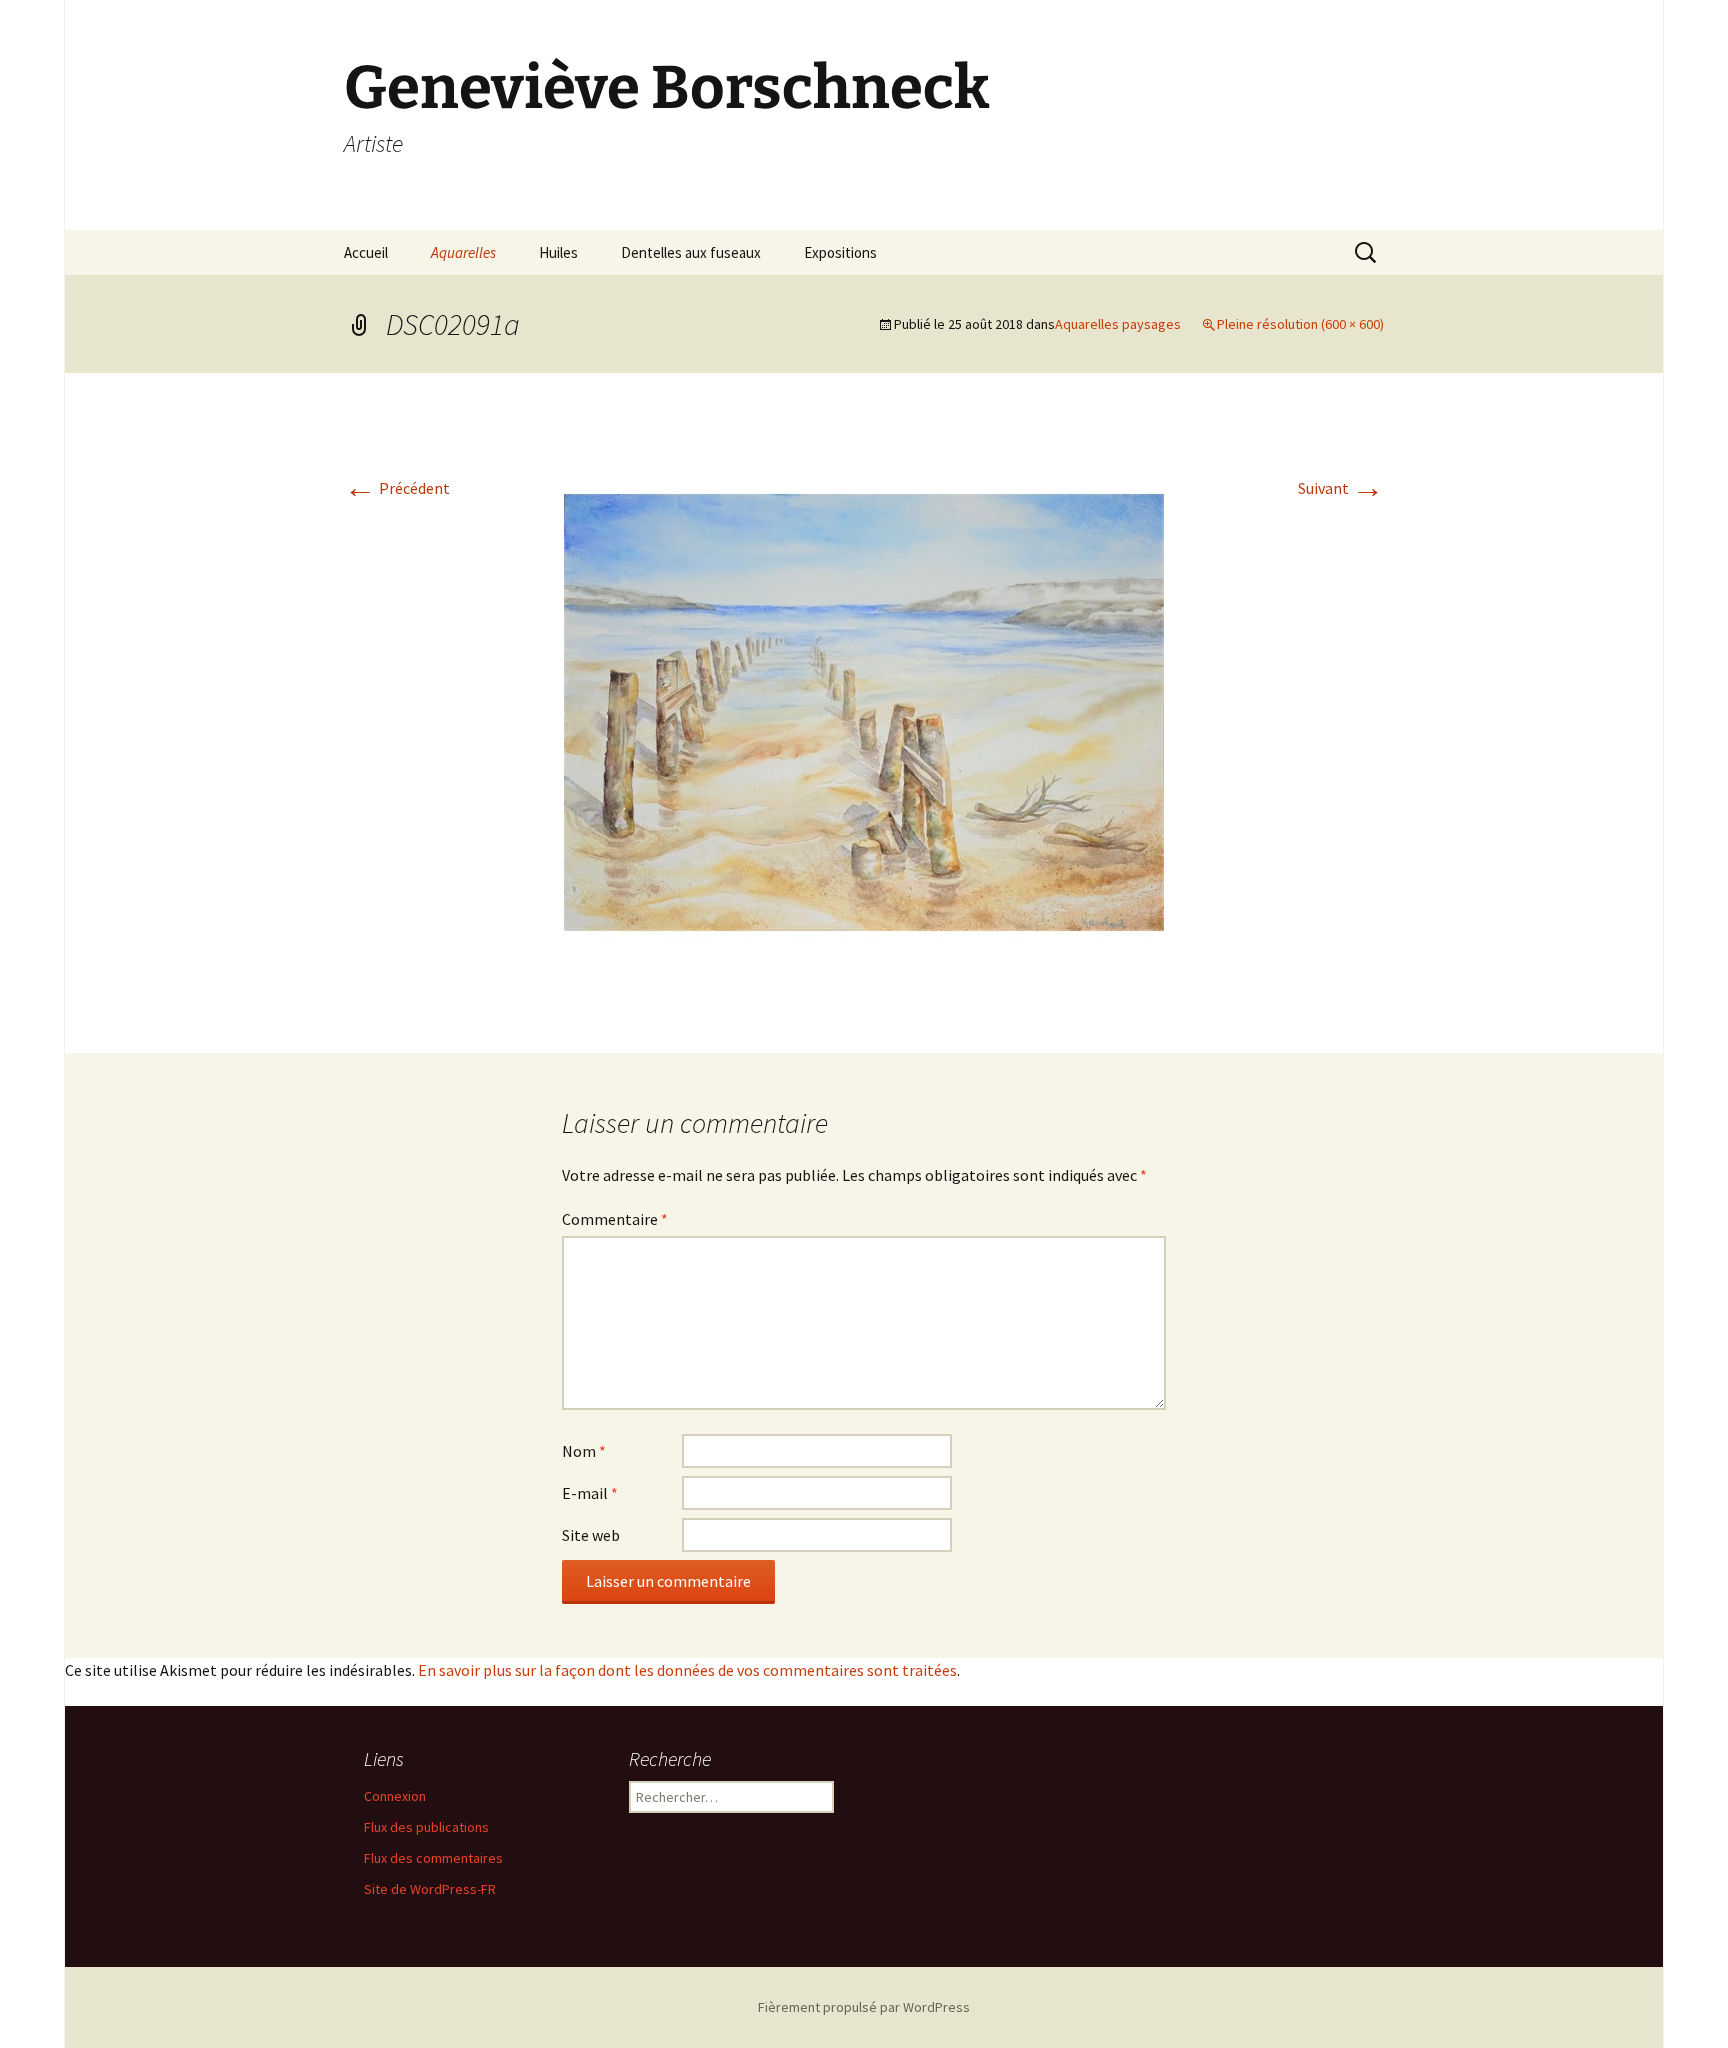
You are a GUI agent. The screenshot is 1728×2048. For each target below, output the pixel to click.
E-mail (590, 1493)
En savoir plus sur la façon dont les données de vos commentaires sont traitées (687, 1670)
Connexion (395, 1796)
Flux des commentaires (433, 1858)
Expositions (840, 252)
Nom (584, 1451)
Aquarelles (463, 252)
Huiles (558, 252)
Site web (591, 1535)
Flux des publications (426, 1827)
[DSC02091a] (864, 711)
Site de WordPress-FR (430, 1889)
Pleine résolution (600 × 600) (1300, 324)
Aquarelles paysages (1118, 324)
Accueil (366, 252)
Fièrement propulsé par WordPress (864, 2007)
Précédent (397, 488)
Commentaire (615, 1219)
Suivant (1341, 488)
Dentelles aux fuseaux (691, 252)
